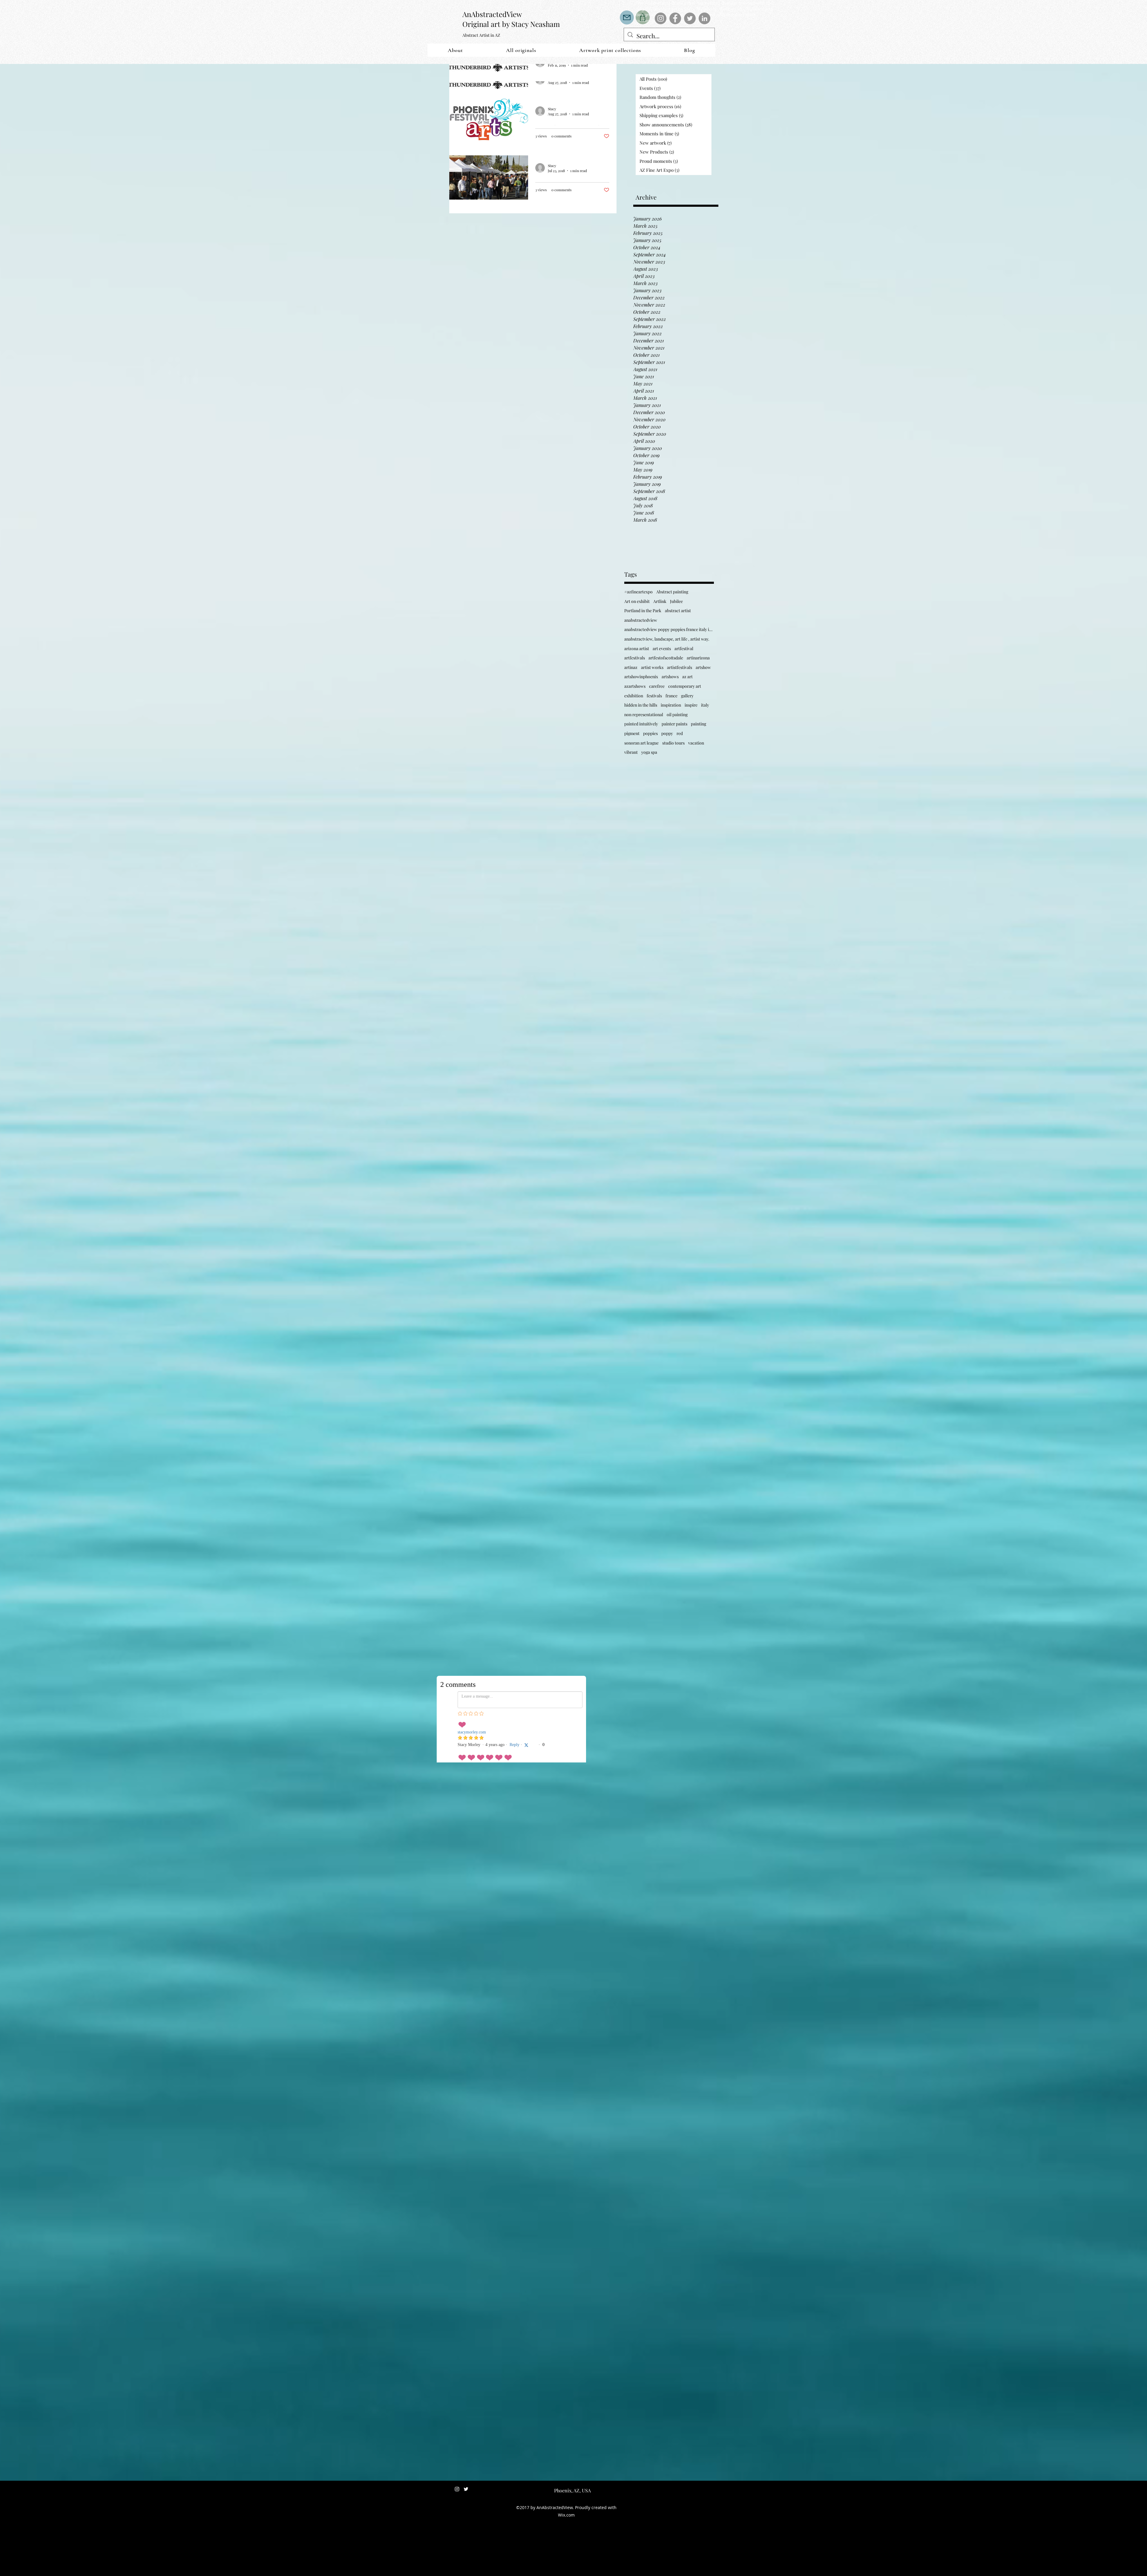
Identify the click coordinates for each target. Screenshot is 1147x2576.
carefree (657, 686)
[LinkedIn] (704, 18)
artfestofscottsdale (666, 658)
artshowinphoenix (641, 677)
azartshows (635, 686)
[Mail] (627, 17)
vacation (696, 743)
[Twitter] (690, 18)
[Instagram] (661, 18)
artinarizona (698, 658)
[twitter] (466, 2489)
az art (687, 677)
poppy (667, 733)
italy (705, 705)
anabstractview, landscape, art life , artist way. (667, 639)
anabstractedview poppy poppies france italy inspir (669, 629)
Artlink (660, 601)
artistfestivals (680, 667)
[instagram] (457, 2489)
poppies (650, 733)
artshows (670, 677)
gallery (687, 696)
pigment (632, 733)
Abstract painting (672, 592)
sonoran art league (641, 743)
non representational (644, 715)
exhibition (634, 696)
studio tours (673, 743)
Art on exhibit (637, 601)
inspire (691, 705)
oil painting (677, 715)
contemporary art (685, 686)
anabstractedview (641, 620)
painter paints (674, 724)
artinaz (631, 667)
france (671, 696)
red (680, 733)
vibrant (631, 752)
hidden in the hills (641, 705)
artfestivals (635, 658)
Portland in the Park (643, 611)
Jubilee (676, 601)
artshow (703, 667)
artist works (652, 667)
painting (699, 724)
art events (662, 648)
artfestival (684, 648)
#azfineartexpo (638, 592)
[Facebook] (675, 18)
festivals (654, 696)
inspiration (671, 705)
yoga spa (649, 752)
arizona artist (637, 648)
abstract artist (678, 611)
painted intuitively (641, 724)
